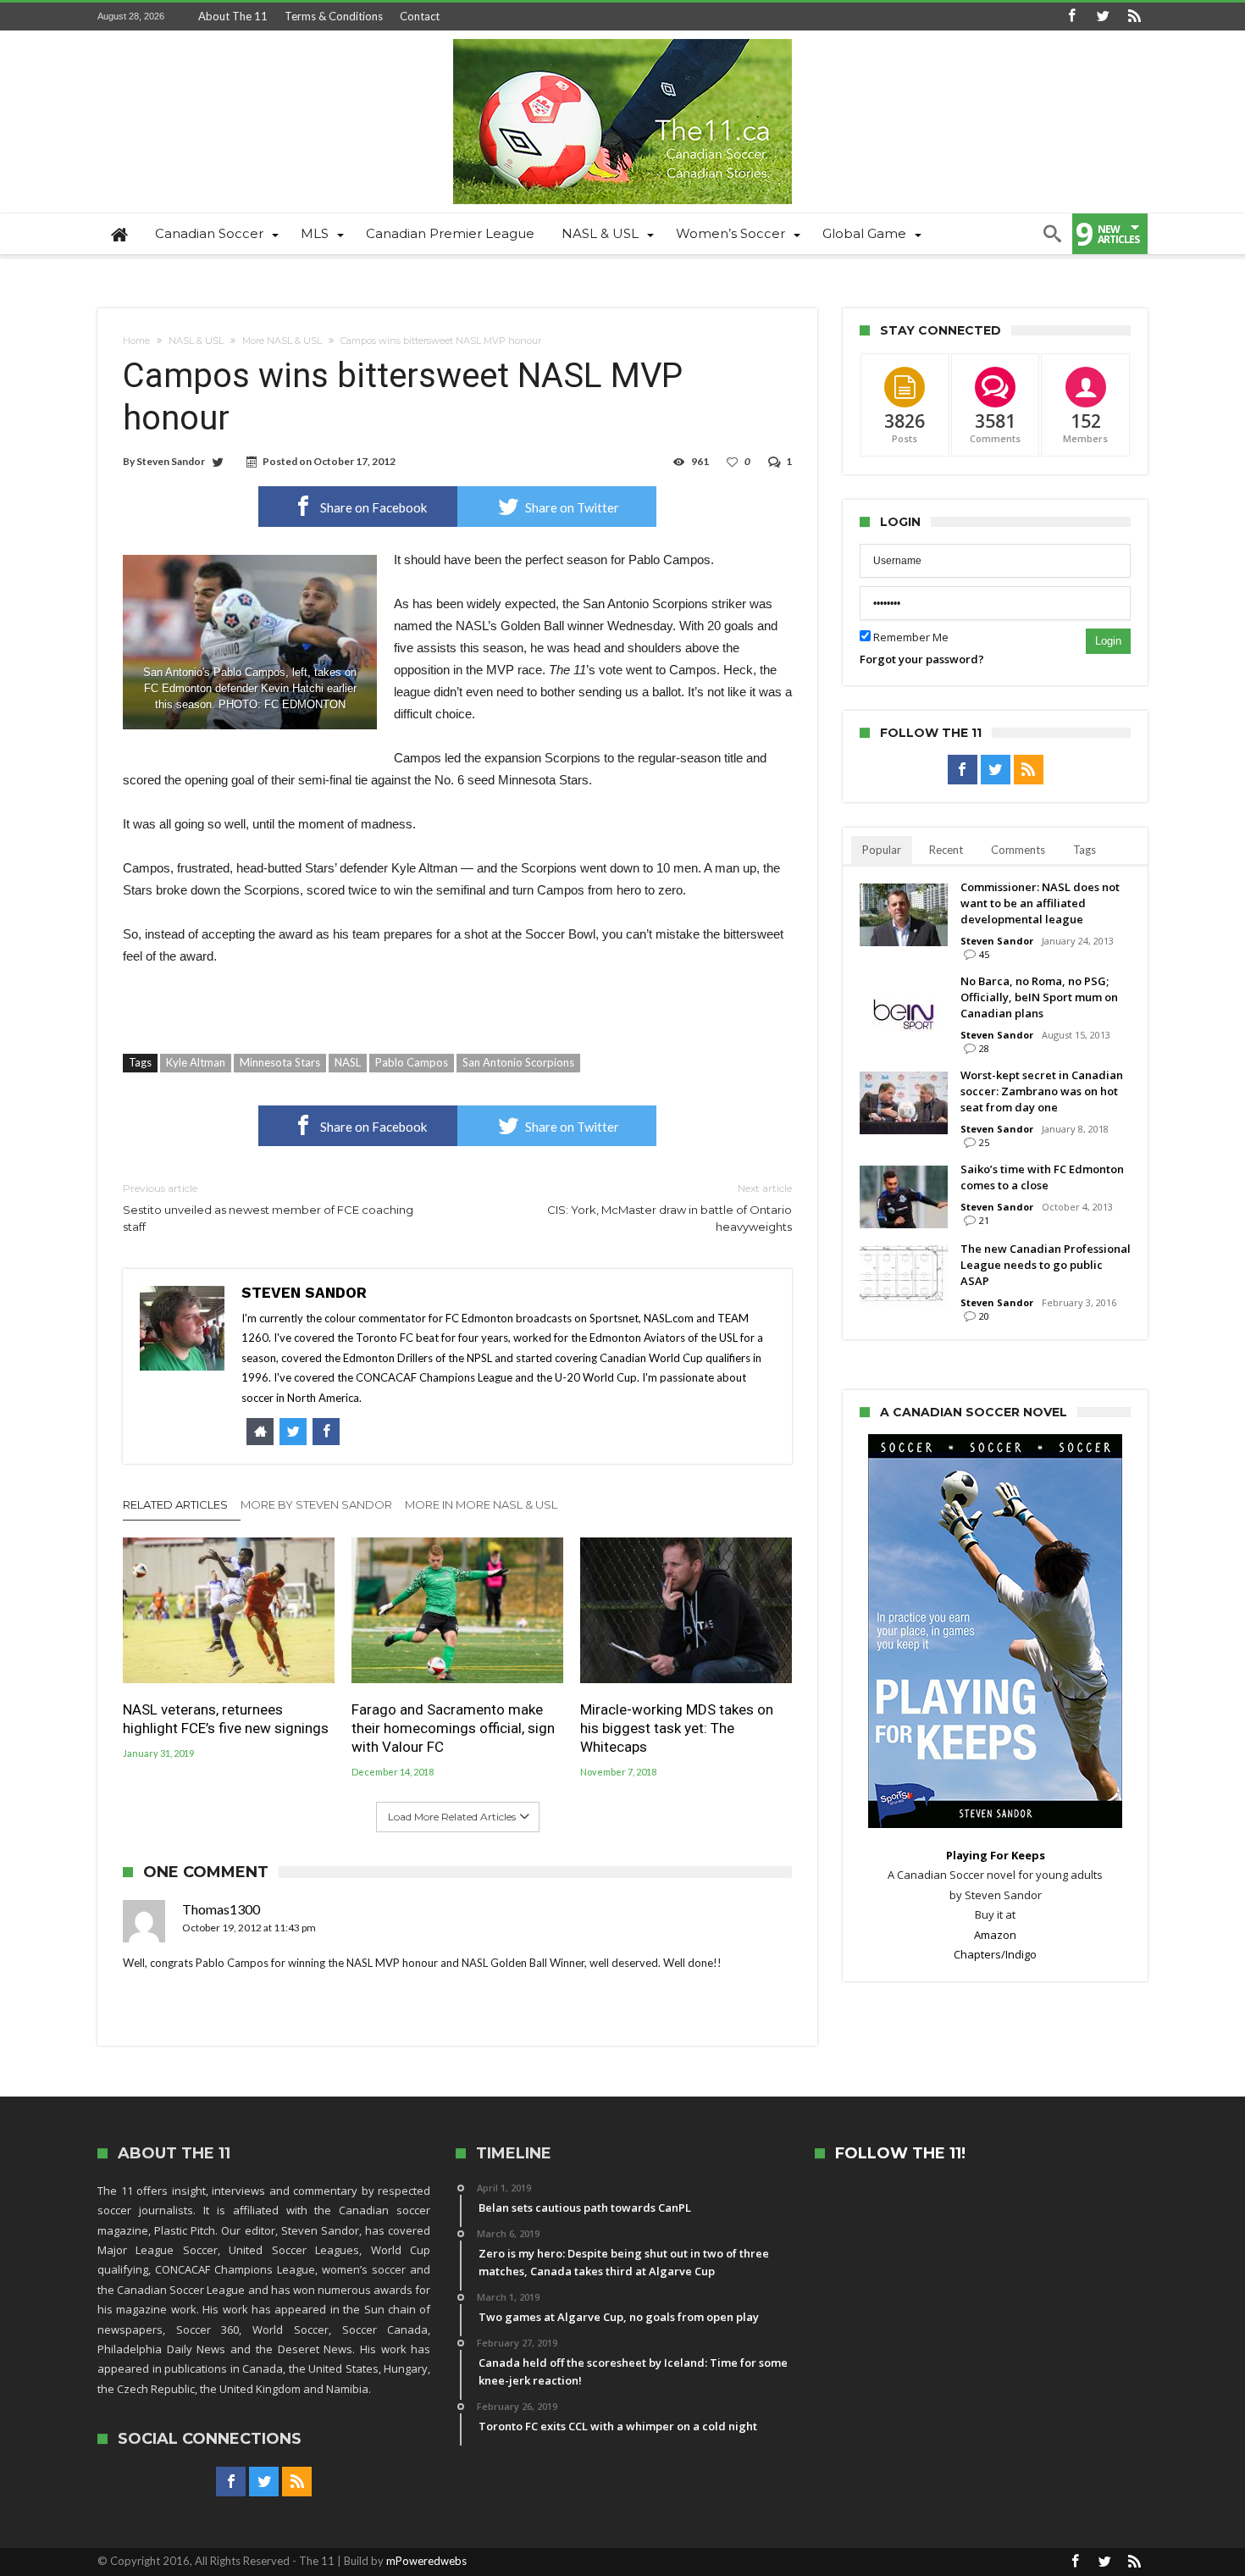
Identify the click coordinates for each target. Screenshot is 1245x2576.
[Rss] (1134, 17)
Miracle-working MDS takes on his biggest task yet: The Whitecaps (677, 1728)
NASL (348, 1062)
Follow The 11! (900, 2154)
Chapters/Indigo (995, 1954)
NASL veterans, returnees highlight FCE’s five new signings (226, 1719)
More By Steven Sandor (316, 1504)
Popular (882, 850)
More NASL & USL (282, 341)
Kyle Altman (196, 1062)
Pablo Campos (412, 1062)
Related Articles (175, 1504)
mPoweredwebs (426, 2561)
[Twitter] (1103, 17)
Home (136, 341)
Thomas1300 (221, 1909)
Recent (946, 850)
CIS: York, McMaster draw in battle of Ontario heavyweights (670, 1208)
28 (984, 1048)
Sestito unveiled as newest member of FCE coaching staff (268, 1208)
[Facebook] (1071, 17)
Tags (1085, 850)
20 (984, 1316)
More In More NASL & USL (481, 1504)
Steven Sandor (171, 461)
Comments (1018, 850)
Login (1108, 641)
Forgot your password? (922, 659)
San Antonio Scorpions (518, 1062)
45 (984, 954)
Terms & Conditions (334, 16)
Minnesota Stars (280, 1062)
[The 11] (622, 39)
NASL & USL (196, 341)
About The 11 (233, 16)
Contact (420, 16)
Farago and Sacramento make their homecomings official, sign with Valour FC (453, 1728)
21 (984, 1220)
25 (984, 1142)
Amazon (995, 1935)
